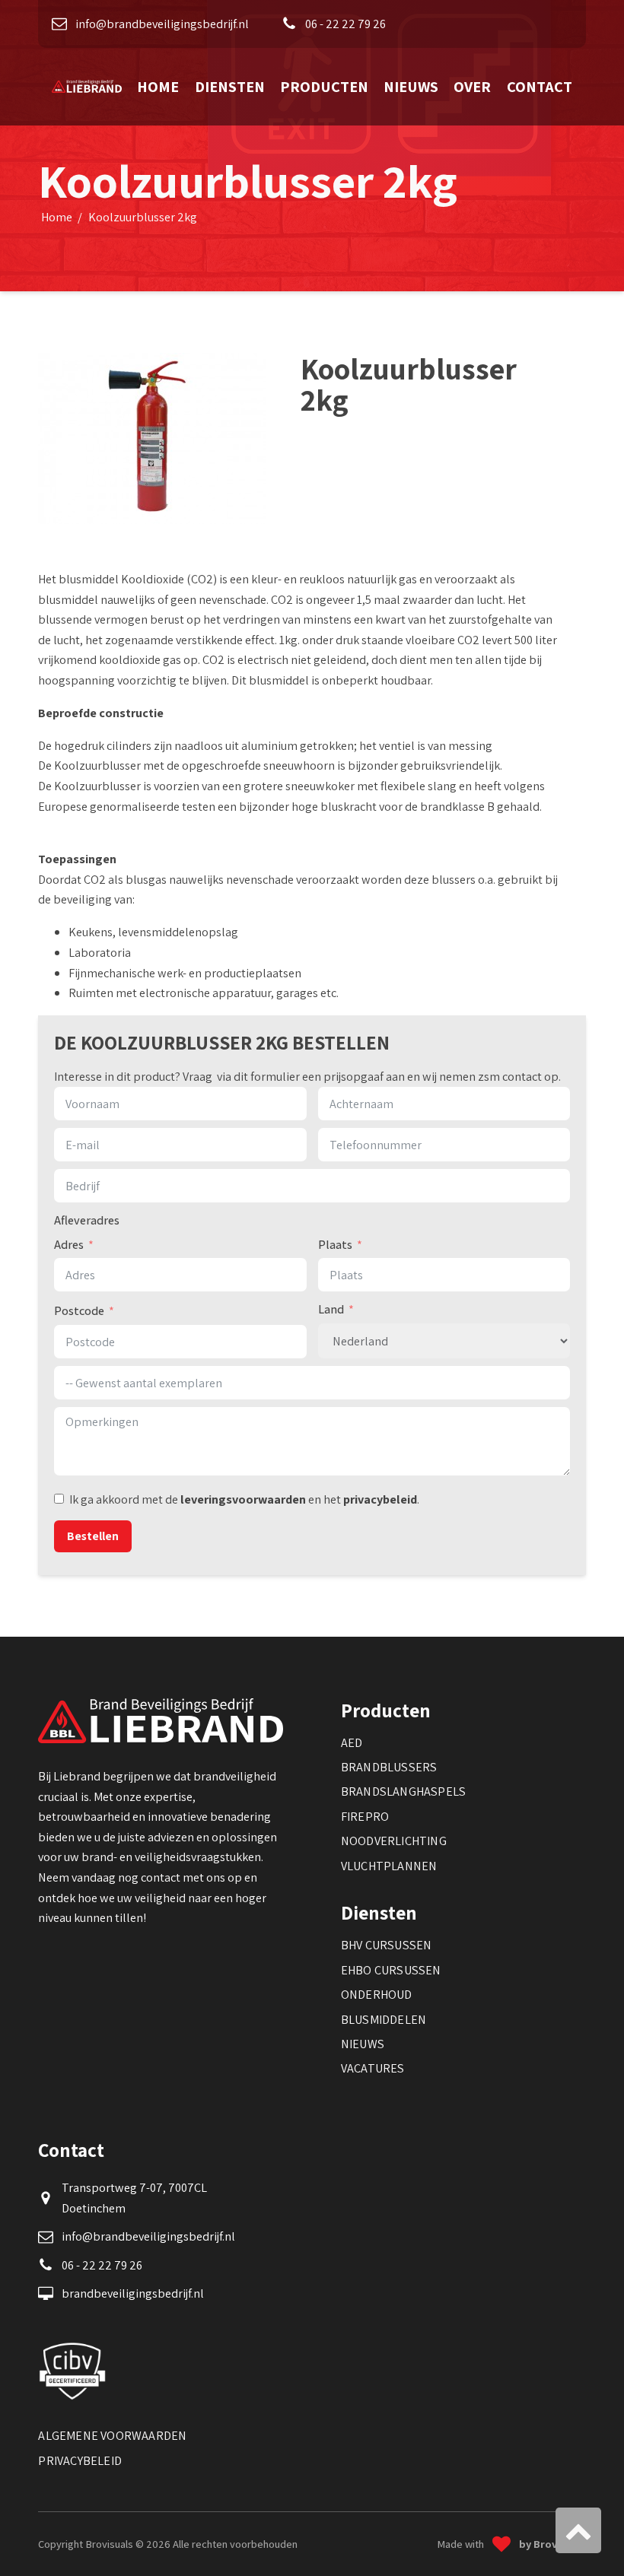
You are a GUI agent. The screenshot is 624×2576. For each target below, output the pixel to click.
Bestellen (93, 1536)
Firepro (365, 1816)
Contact (540, 86)
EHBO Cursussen (391, 1970)
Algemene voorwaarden (112, 2435)
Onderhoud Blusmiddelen (384, 2006)
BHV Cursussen (387, 1945)
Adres (69, 1244)
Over (472, 86)
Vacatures (373, 2068)
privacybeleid (380, 1499)
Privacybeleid (80, 2460)
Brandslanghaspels (403, 1791)
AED (352, 1742)
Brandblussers (389, 1767)
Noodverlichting (394, 1841)
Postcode (79, 1310)
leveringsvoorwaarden (243, 1499)
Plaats (335, 1244)
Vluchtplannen (389, 1866)
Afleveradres (87, 1220)
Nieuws (411, 86)
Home (158, 86)
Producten (324, 86)
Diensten (230, 86)
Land (331, 1309)
